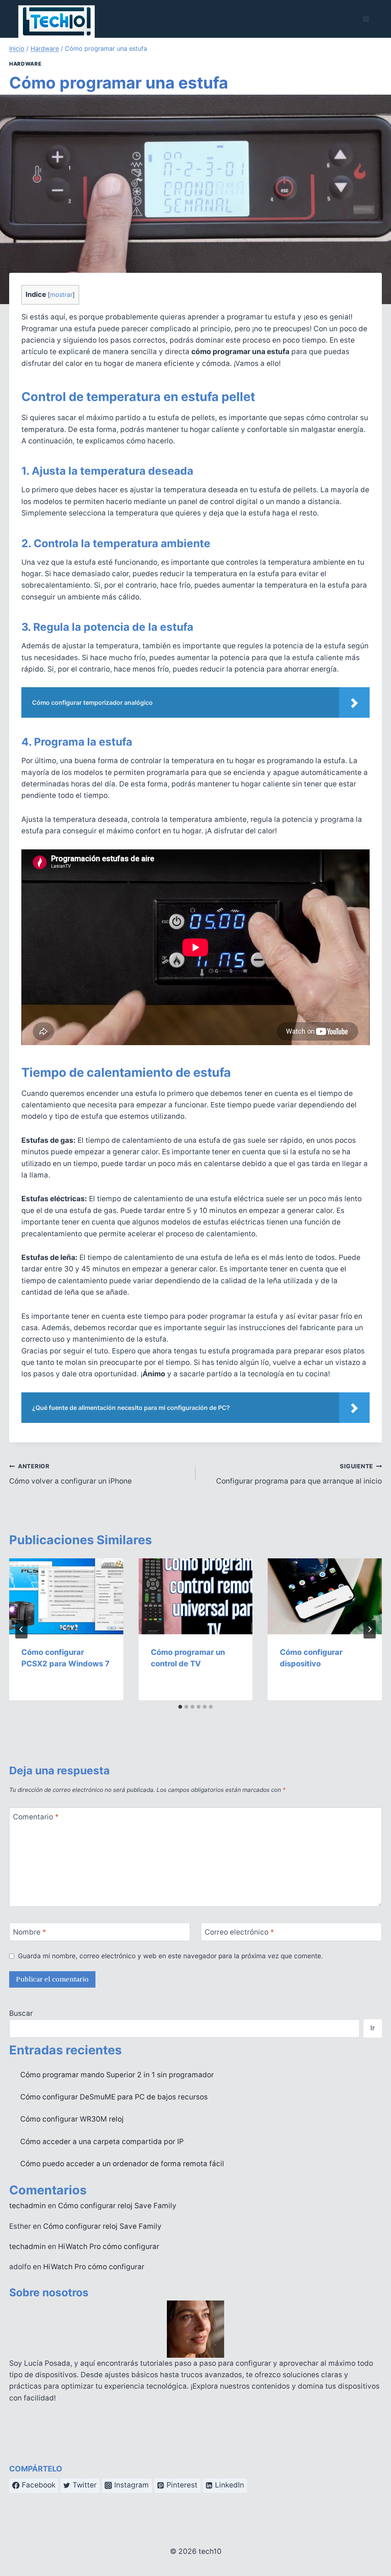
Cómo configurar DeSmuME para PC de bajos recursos (114, 2097)
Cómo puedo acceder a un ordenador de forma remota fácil (122, 2164)
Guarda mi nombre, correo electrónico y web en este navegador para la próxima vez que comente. (170, 1956)
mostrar (61, 295)
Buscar (21, 2013)
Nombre (30, 1932)
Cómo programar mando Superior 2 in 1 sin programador (117, 2075)
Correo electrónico (239, 1932)
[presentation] (66, 1596)
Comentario (36, 1816)
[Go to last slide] (21, 1629)
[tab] (180, 1707)
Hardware (25, 64)
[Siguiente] (370, 1629)
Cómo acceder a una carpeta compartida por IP (102, 2142)
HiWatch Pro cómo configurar (109, 2247)
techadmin (27, 2206)
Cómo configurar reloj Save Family (117, 2206)
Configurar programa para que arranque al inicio (299, 1474)
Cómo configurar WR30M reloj (72, 2119)
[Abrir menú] (366, 19)
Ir (373, 2028)
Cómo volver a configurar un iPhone (70, 1474)
